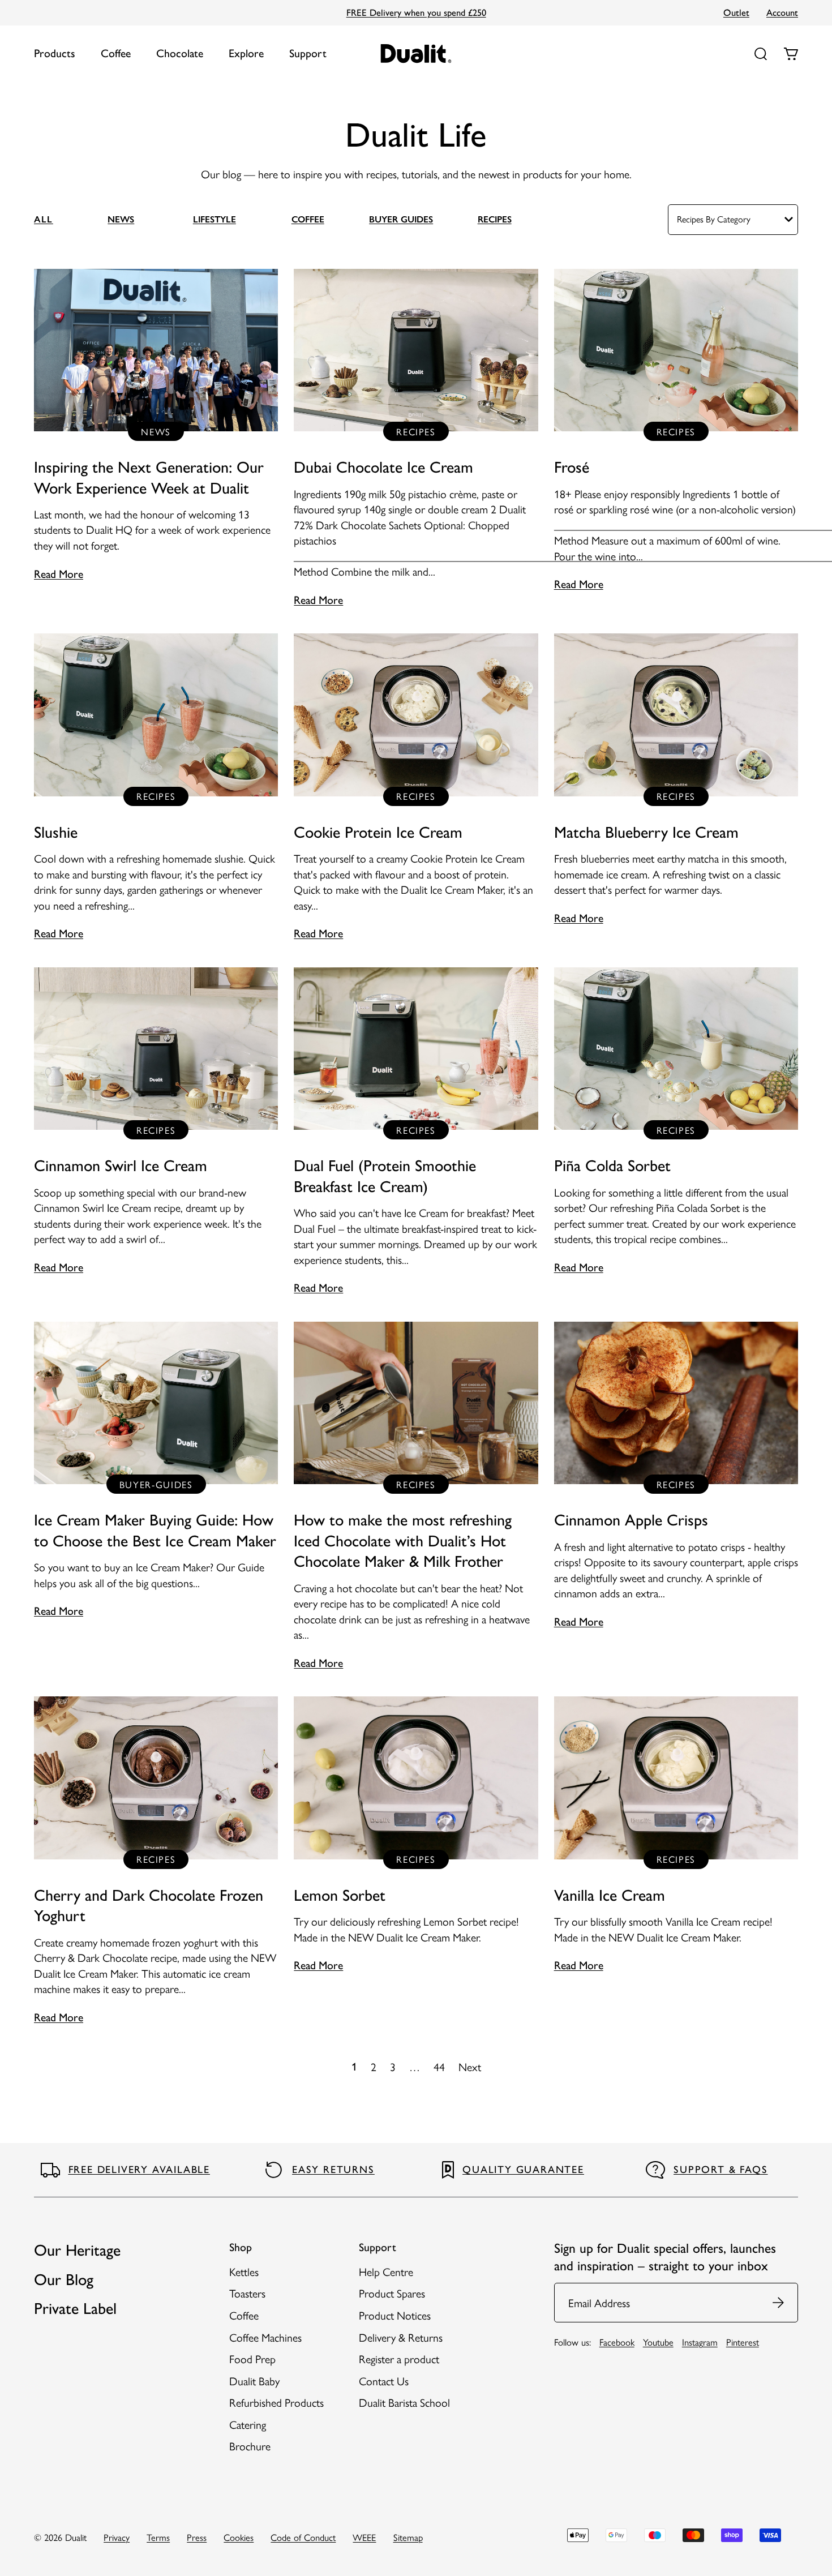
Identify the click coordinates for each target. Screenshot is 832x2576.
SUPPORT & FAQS (721, 2170)
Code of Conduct (303, 2537)
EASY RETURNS (333, 2170)
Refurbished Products (276, 2402)
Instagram (700, 2342)
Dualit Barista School (404, 2402)
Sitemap (408, 2537)
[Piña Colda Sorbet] (676, 1122)
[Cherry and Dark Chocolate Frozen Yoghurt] (156, 1861)
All (44, 219)
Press (197, 2537)
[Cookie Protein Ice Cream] (416, 788)
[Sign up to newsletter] (779, 2303)
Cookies (239, 2537)
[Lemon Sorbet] (416, 1835)
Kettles (244, 2271)
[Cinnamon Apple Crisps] (676, 1476)
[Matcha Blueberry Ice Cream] (676, 780)
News (121, 219)
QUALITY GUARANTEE (523, 2170)
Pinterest (743, 2342)
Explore (246, 53)
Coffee (116, 53)
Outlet (736, 12)
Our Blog (64, 2279)
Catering (248, 2424)
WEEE (364, 2537)
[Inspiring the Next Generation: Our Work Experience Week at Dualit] (156, 426)
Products (55, 53)
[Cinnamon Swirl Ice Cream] (156, 1122)
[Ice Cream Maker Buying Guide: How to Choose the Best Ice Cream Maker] (156, 1471)
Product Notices (395, 2315)
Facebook (617, 2342)
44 (439, 2067)
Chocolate (180, 53)
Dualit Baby (254, 2381)
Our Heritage (77, 2250)
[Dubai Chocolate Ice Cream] (416, 439)
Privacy (117, 2537)
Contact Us (384, 2381)
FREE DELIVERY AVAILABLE (139, 2170)
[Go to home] (416, 53)
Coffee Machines (265, 2337)
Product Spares (392, 2293)
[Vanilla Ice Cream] (676, 1835)
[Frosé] (676, 431)
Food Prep (252, 2359)
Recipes (495, 219)
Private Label (75, 2308)
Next (470, 2067)
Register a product (399, 2359)
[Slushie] (156, 788)
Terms (158, 2537)
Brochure (250, 2446)
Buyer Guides (401, 219)
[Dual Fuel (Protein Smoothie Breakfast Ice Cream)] (416, 1132)
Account (782, 12)
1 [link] (354, 2067)
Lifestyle (215, 219)
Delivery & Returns (401, 2337)
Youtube (658, 2342)
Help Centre (386, 2271)
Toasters (247, 2293)
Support (308, 53)
